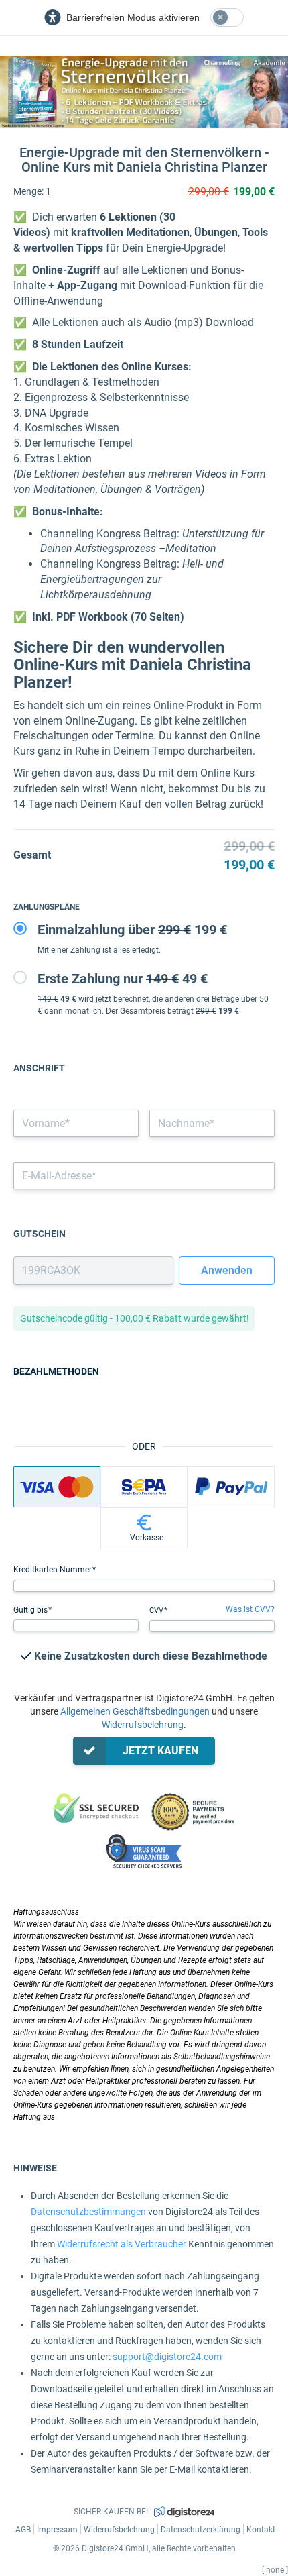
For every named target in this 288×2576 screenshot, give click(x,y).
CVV (157, 1610)
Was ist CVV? (250, 1609)
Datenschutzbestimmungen (88, 2212)
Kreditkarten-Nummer (54, 1570)
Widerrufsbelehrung (143, 1725)
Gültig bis (31, 1610)
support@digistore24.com (167, 2357)
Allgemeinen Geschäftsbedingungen (135, 1711)
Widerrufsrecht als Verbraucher (122, 2244)
